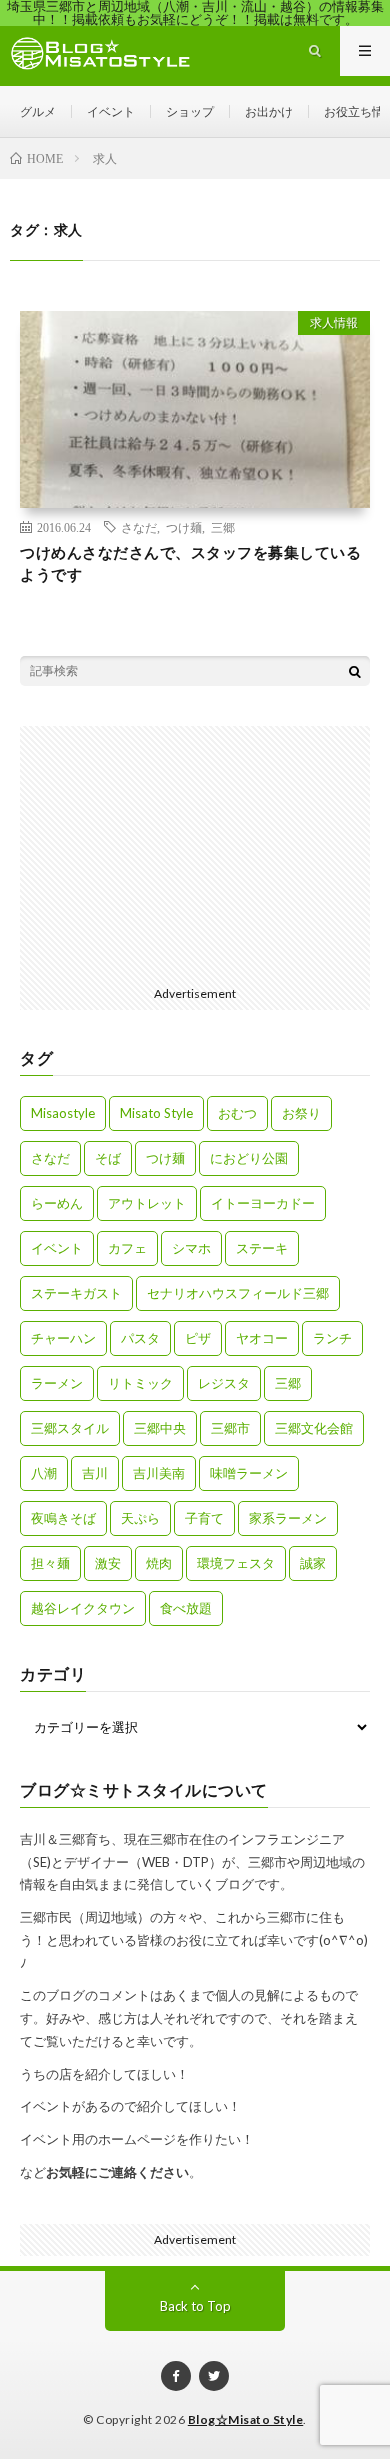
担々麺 (50, 1563)
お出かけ (269, 111)
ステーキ (262, 1248)
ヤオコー (262, 1338)
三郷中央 (160, 1428)
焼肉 (159, 1563)
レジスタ (224, 1383)
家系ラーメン (288, 1518)
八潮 (44, 1473)
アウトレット (147, 1203)
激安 (108, 1563)
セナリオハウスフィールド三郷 (238, 1293)
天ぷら (140, 1518)
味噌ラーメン (249, 1473)
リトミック (140, 1383)
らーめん (57, 1203)
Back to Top (195, 2306)
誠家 (313, 1563)
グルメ (38, 111)
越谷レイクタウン (83, 1608)
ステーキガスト (76, 1293)
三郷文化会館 (314, 1428)
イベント (111, 111)
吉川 (95, 1473)
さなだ (139, 527)
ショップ (190, 111)
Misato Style (156, 1113)
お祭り (301, 1113)
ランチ (332, 1338)
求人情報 (334, 322)
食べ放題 (186, 1608)
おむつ (237, 1113)
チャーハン (63, 1338)
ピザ (198, 1338)
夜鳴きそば (63, 1518)
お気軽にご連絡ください (117, 2172)
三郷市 (230, 1428)
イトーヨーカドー (263, 1203)
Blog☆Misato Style (246, 2419)
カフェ (127, 1248)
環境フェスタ (236, 1563)
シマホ (191, 1248)
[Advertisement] (195, 851)
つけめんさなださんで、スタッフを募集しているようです (190, 563)
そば (108, 1158)
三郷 (223, 527)
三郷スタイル (70, 1428)
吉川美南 (159, 1473)
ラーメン (57, 1383)
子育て (204, 1518)
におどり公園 (249, 1158)
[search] (355, 671)
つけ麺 (184, 527)
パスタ (140, 1338)
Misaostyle (63, 1113)
